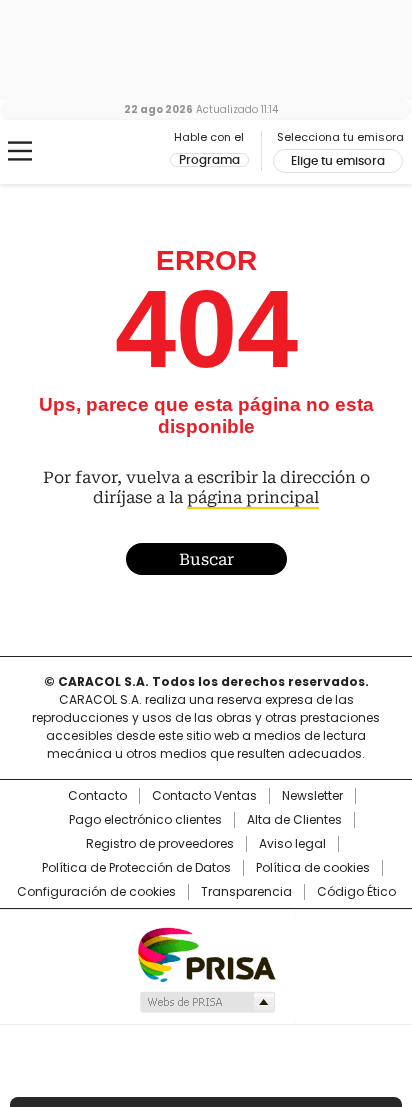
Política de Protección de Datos (136, 868)
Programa (209, 160)
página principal (253, 497)
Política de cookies (313, 868)
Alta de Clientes (294, 820)
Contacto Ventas (204, 796)
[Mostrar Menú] (20, 151)
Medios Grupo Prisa (206, 1002)
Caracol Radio (99, 152)
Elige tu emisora (338, 161)
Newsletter (312, 796)
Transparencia (246, 892)
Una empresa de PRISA (206, 953)
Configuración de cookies (96, 892)
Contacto (97, 796)
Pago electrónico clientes (145, 820)
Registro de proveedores (160, 844)
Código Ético (356, 892)
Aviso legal (292, 844)
